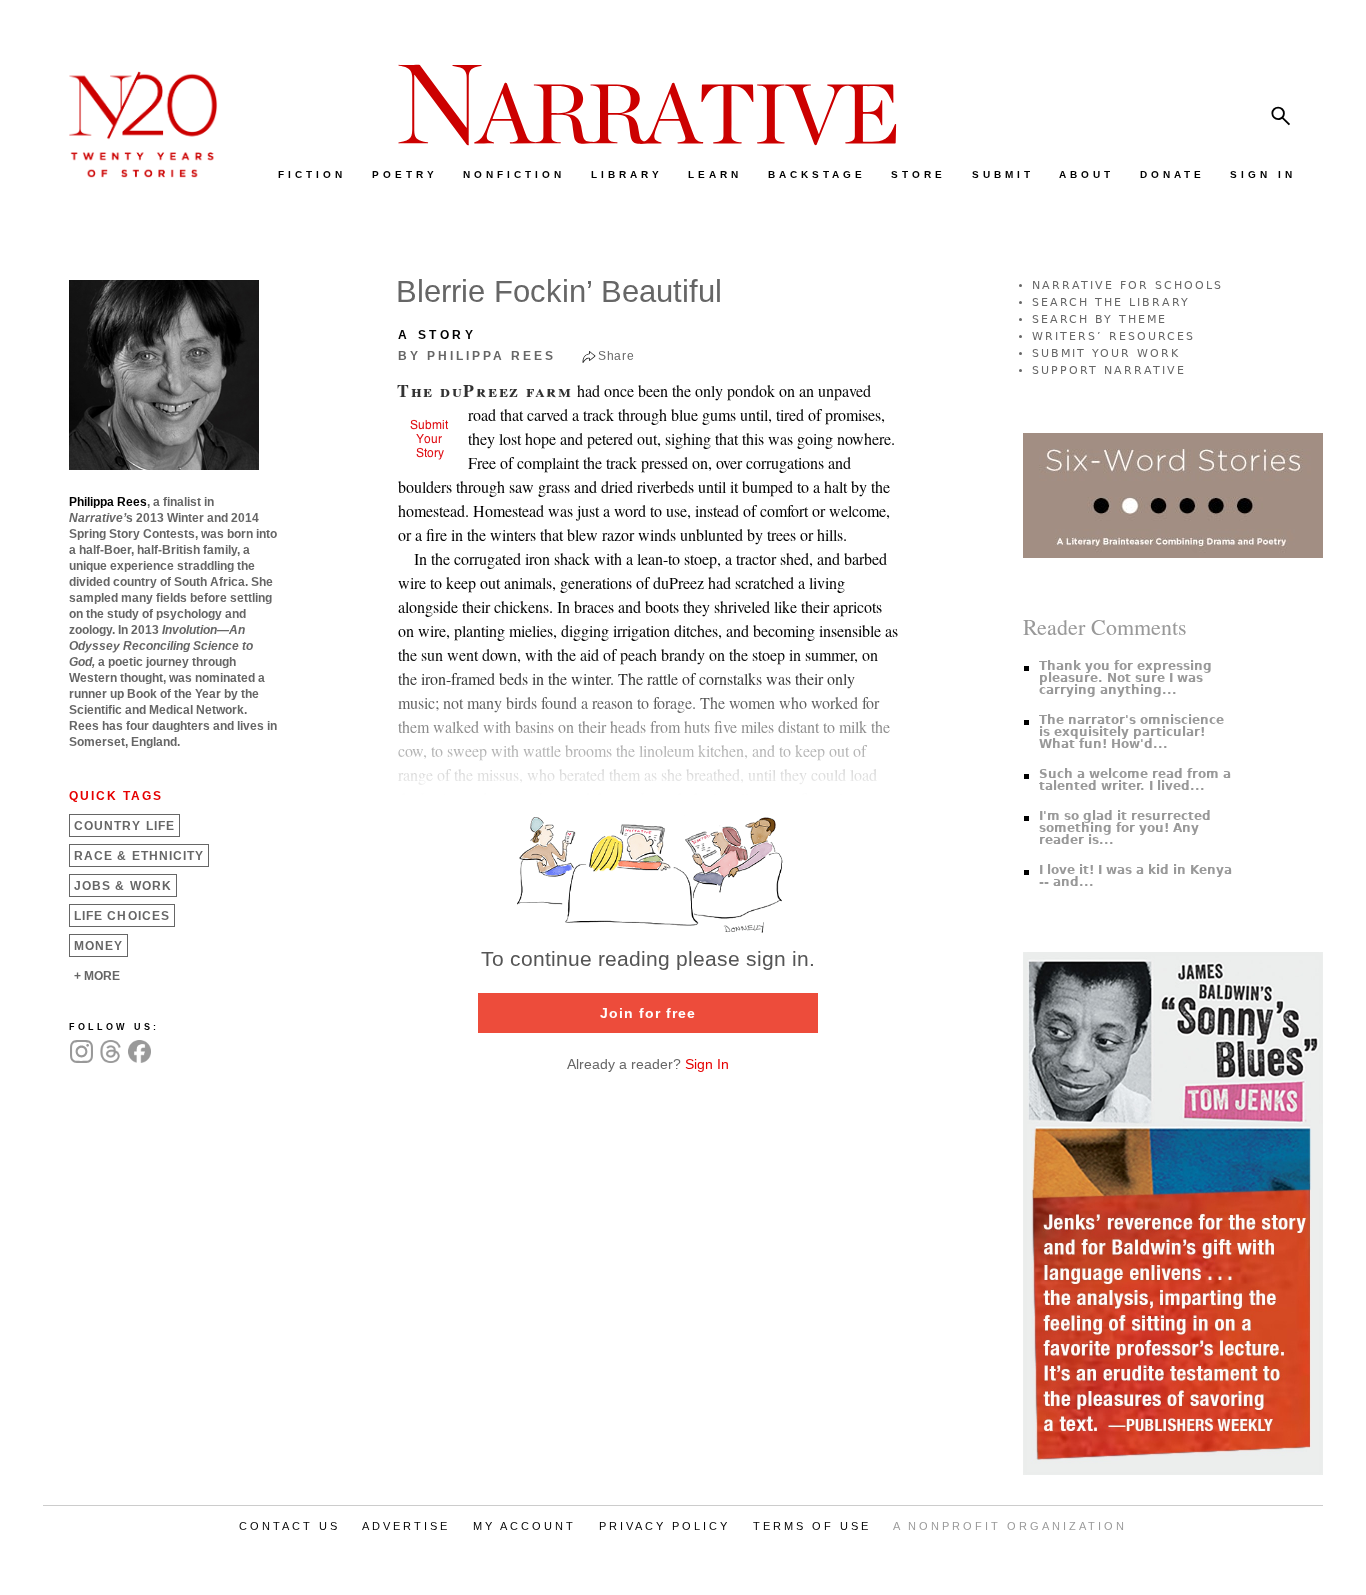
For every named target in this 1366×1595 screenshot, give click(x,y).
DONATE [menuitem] (1172, 174)
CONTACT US (289, 1526)
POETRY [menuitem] (405, 174)
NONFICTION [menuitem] (514, 174)
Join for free (648, 1013)
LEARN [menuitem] (715, 174)
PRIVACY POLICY (664, 1526)
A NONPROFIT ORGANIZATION (1010, 1526)
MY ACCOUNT (524, 1526)
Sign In (707, 1064)
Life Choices (122, 916)
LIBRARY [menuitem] (627, 174)
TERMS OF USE (812, 1526)
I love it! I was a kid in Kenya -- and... (1135, 876)
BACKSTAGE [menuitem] (817, 174)
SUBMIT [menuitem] (1003, 174)
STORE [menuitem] (918, 174)
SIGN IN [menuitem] (1263, 174)
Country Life (124, 826)
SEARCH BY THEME (1099, 319)
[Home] (133, 172)
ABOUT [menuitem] (1086, 174)
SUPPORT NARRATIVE (1109, 370)
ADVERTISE (406, 1526)
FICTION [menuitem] (312, 174)
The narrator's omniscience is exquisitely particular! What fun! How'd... (1131, 732)
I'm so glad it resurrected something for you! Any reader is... (1125, 828)
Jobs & (123, 886)
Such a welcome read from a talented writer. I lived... (1135, 780)
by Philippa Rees (477, 356)
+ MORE (97, 976)
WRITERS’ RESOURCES (1113, 336)
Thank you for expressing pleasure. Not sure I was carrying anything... (1125, 678)
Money (98, 946)
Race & (139, 856)
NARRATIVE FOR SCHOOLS (1127, 285)
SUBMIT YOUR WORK (1106, 353)
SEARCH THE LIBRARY (1111, 302)
